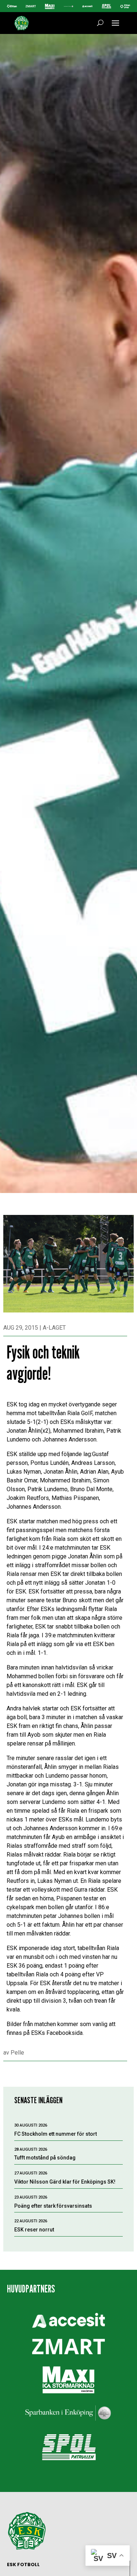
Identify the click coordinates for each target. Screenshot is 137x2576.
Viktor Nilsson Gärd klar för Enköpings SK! (65, 2182)
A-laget (54, 1328)
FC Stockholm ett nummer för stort (56, 2134)
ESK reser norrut (34, 2230)
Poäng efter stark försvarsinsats (53, 2206)
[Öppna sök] (100, 23)
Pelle (17, 2053)
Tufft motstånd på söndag (45, 2158)
